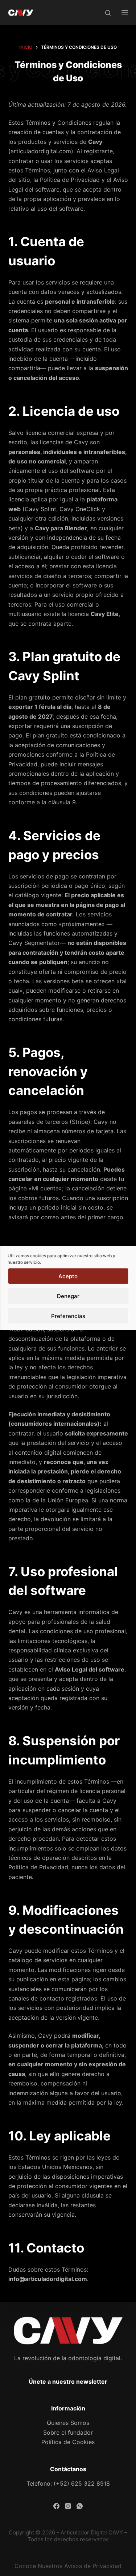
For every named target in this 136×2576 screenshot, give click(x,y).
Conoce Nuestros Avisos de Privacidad (68, 2566)
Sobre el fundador (68, 2432)
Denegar (68, 1296)
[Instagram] (68, 2506)
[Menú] (125, 13)
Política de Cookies (68, 2442)
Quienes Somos (68, 2423)
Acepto (68, 1276)
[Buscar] (108, 13)
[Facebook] (56, 2506)
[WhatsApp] (80, 2506)
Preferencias (68, 1316)
